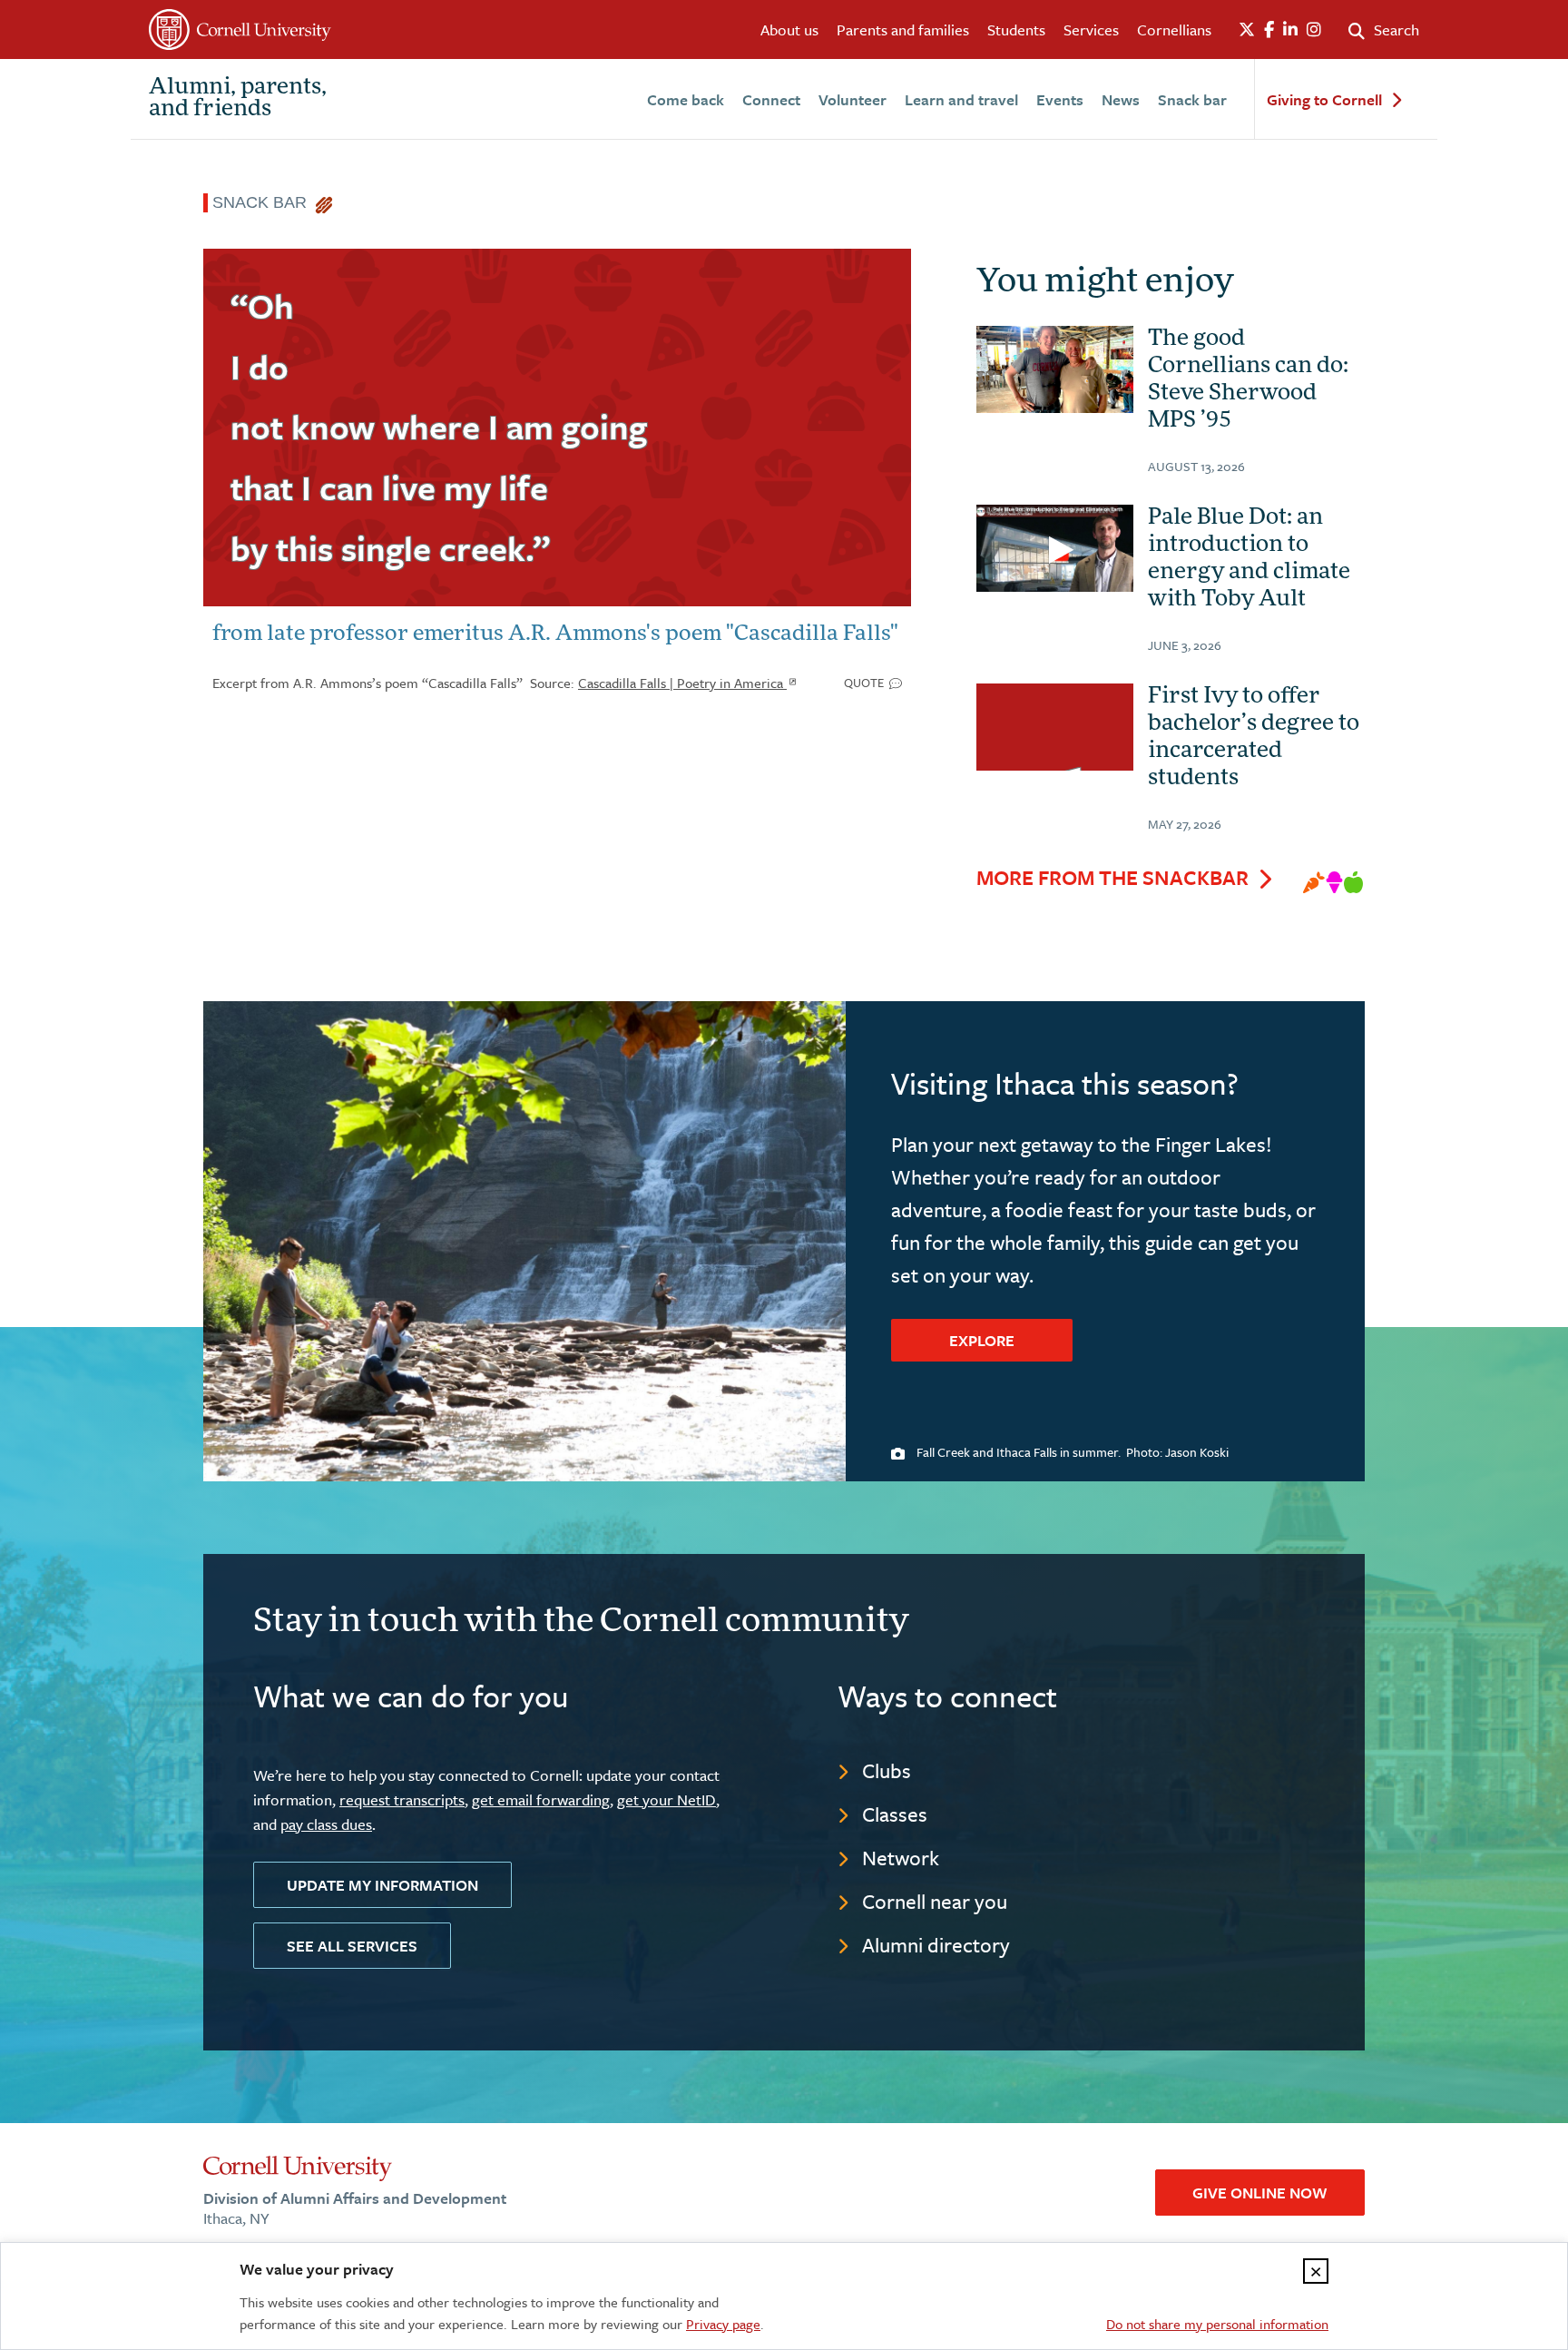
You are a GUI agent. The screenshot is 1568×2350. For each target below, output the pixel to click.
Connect (771, 99)
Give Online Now (1260, 2193)
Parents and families (903, 29)
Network (901, 1858)
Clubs (887, 1770)
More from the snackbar (1112, 878)
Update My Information (382, 1885)
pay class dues (326, 1824)
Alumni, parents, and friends (238, 99)
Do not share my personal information (1217, 2324)
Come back (686, 99)
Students (1016, 29)
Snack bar (1192, 99)
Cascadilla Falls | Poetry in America (682, 683)
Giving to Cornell (1324, 100)
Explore (982, 1340)
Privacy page (723, 2324)
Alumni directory (936, 1945)
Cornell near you (935, 1901)
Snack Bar (264, 202)
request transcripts (402, 1799)
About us (789, 29)
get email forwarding (541, 1799)
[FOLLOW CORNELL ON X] (1247, 30)
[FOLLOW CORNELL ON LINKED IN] (1290, 30)
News (1121, 99)
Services (1091, 29)
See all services (352, 1946)
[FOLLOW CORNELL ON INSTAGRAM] (1314, 30)
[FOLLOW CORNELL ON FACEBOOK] (1269, 30)
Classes (895, 1814)
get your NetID (666, 1799)
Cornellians (1174, 29)
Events (1060, 99)
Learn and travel (961, 99)
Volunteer (853, 99)
